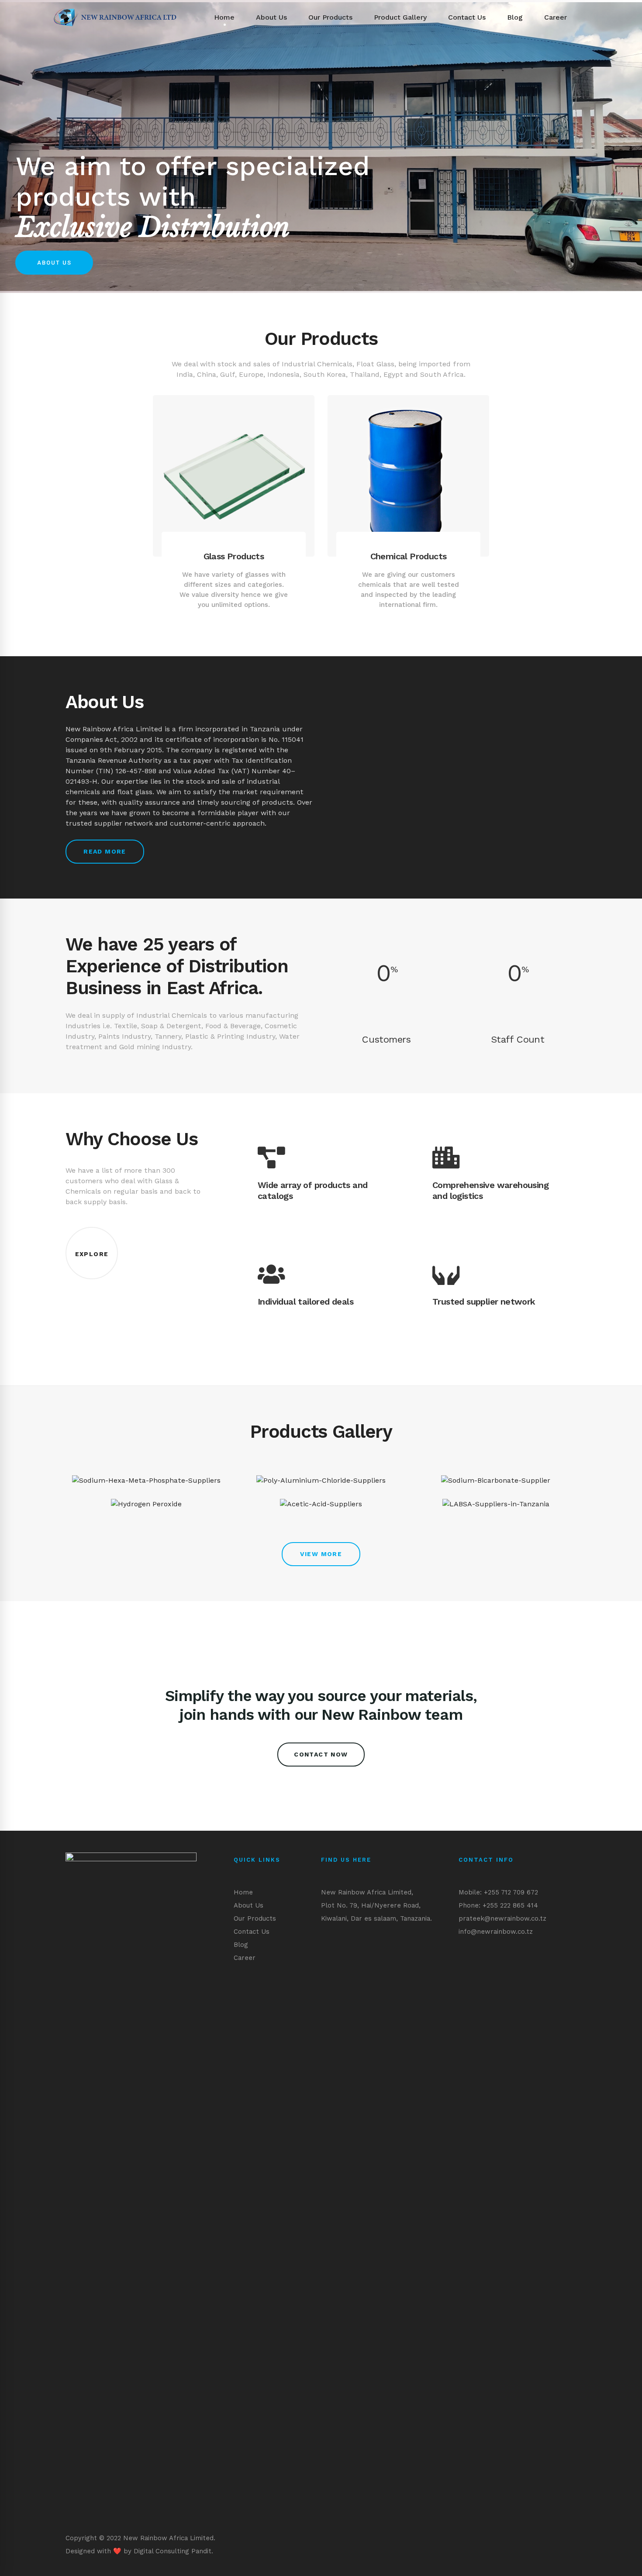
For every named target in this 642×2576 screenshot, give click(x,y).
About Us (249, 1905)
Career (245, 1958)
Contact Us (252, 1932)
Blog (241, 1945)
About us (54, 263)
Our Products (255, 1918)
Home (243, 1892)
